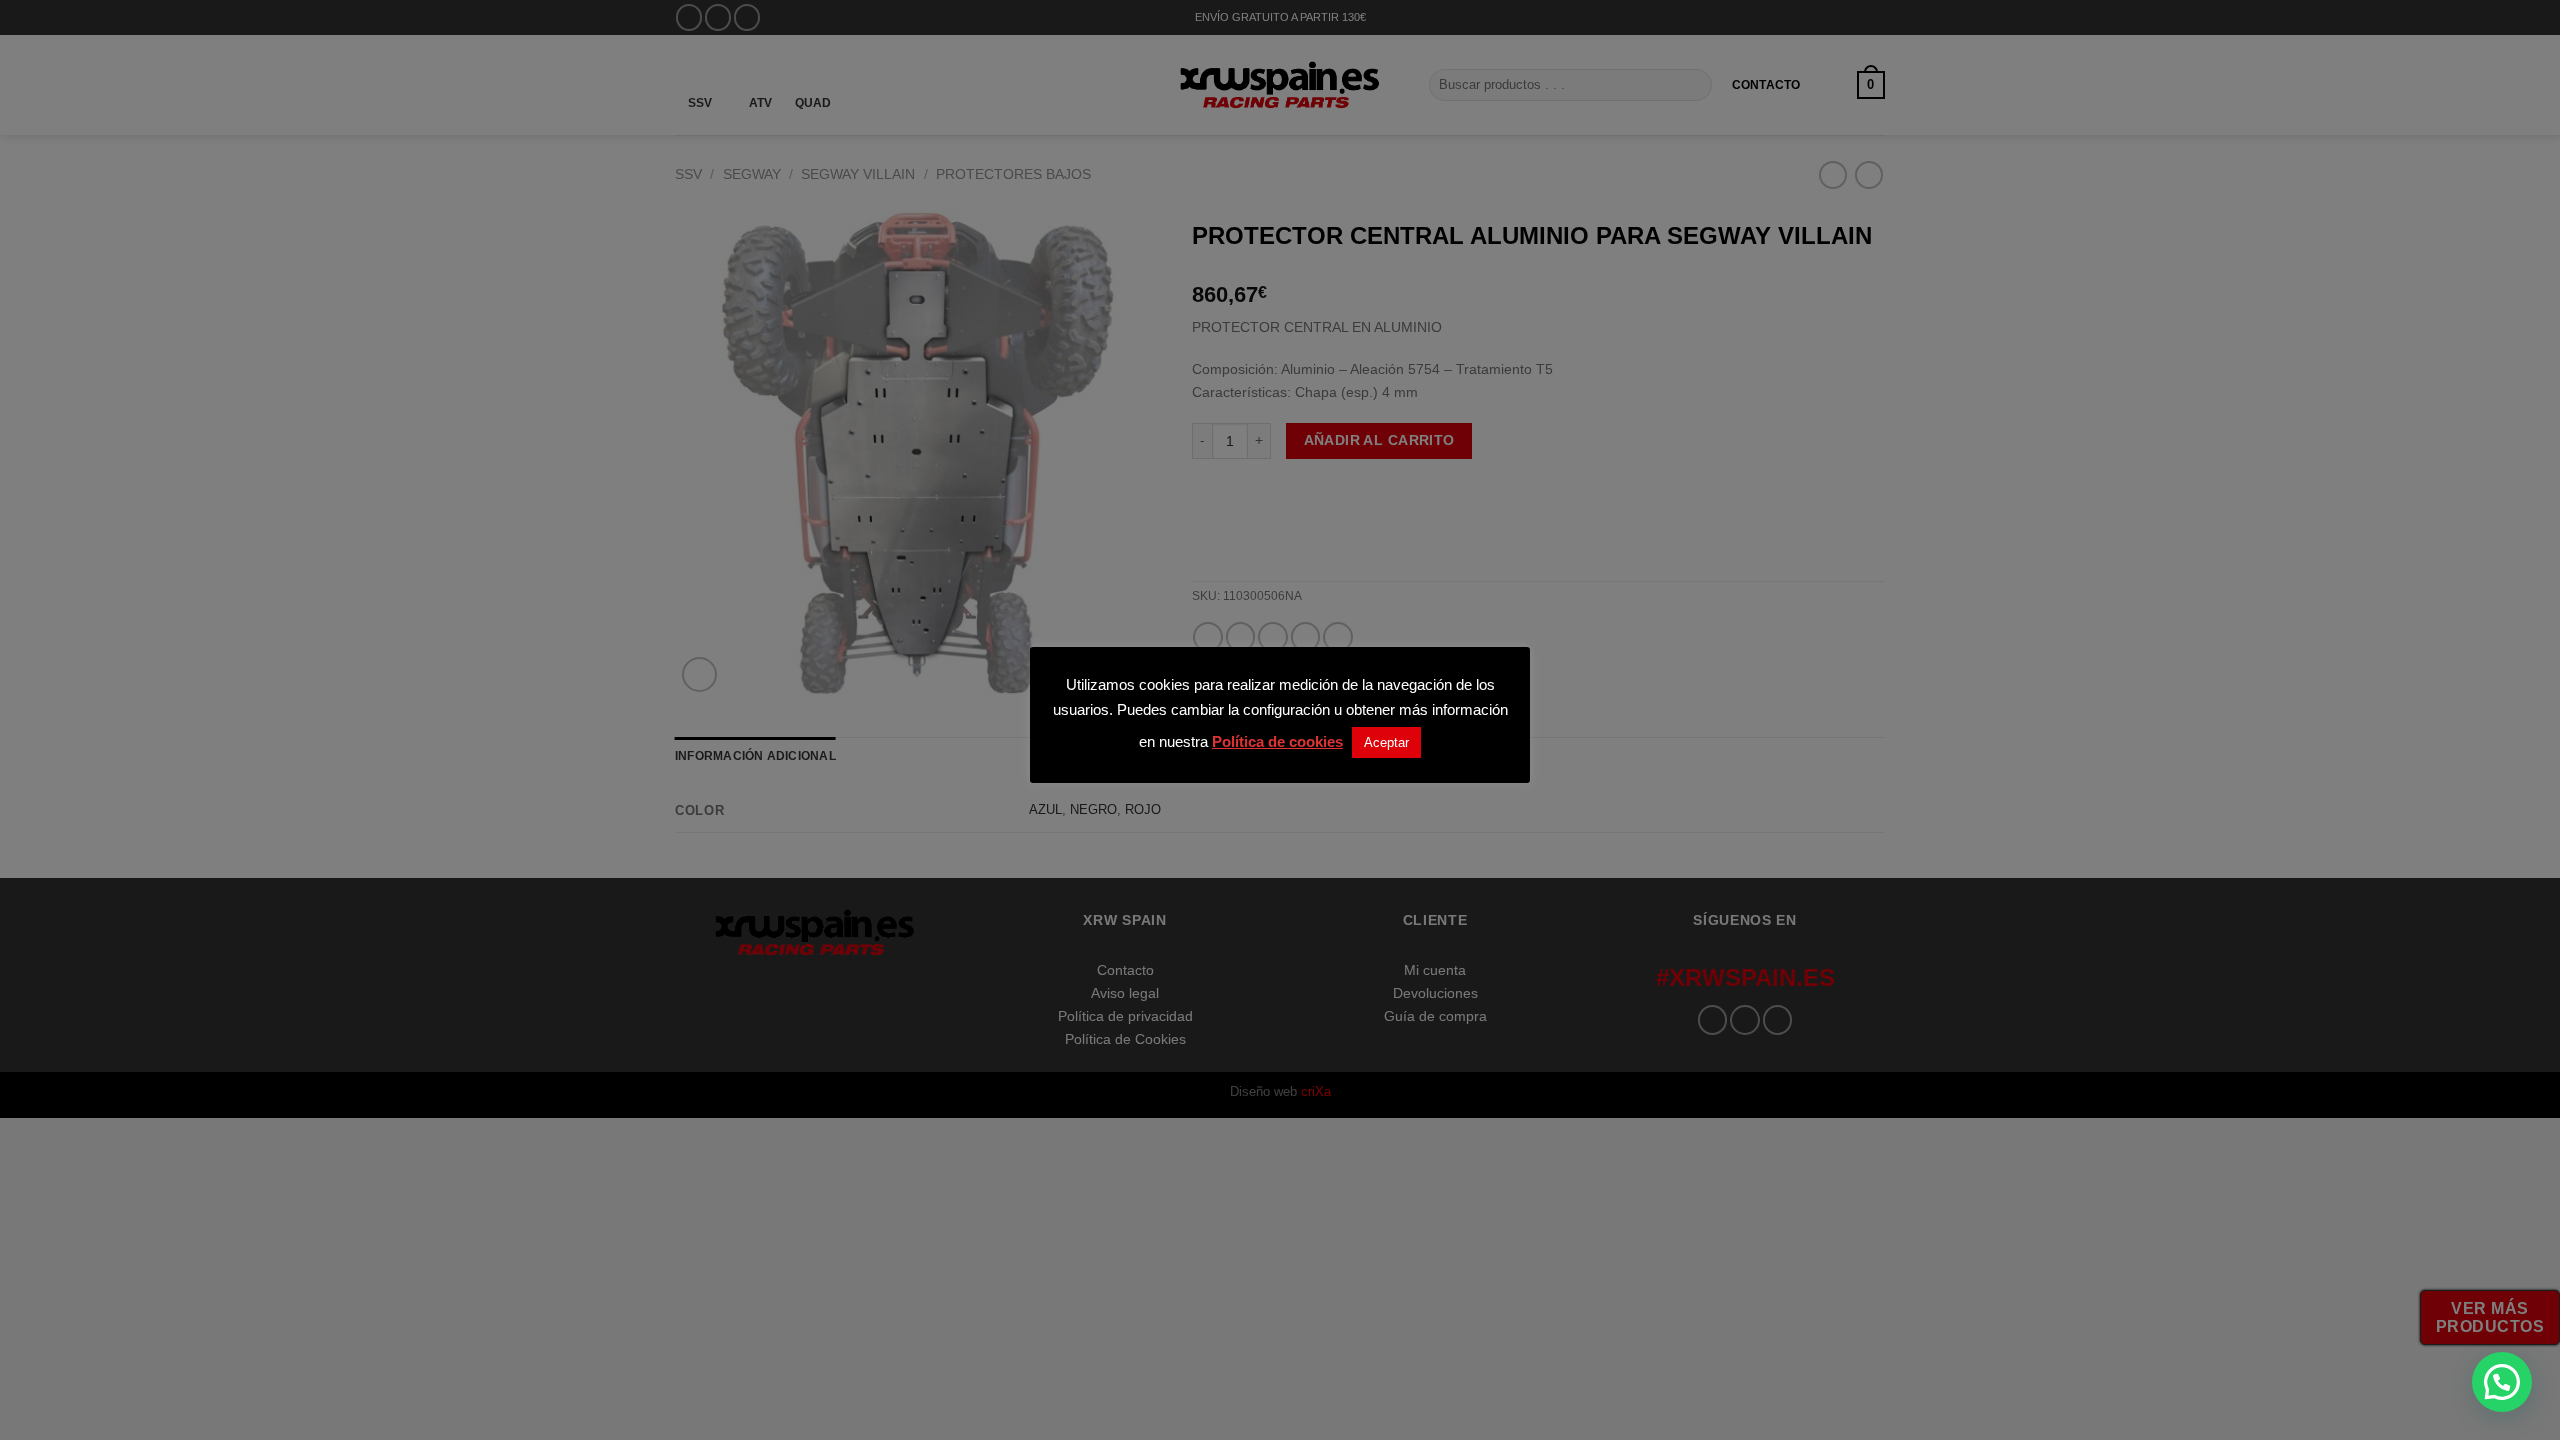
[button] (2502, 1382)
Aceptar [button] (1386, 742)
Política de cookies (1277, 741)
